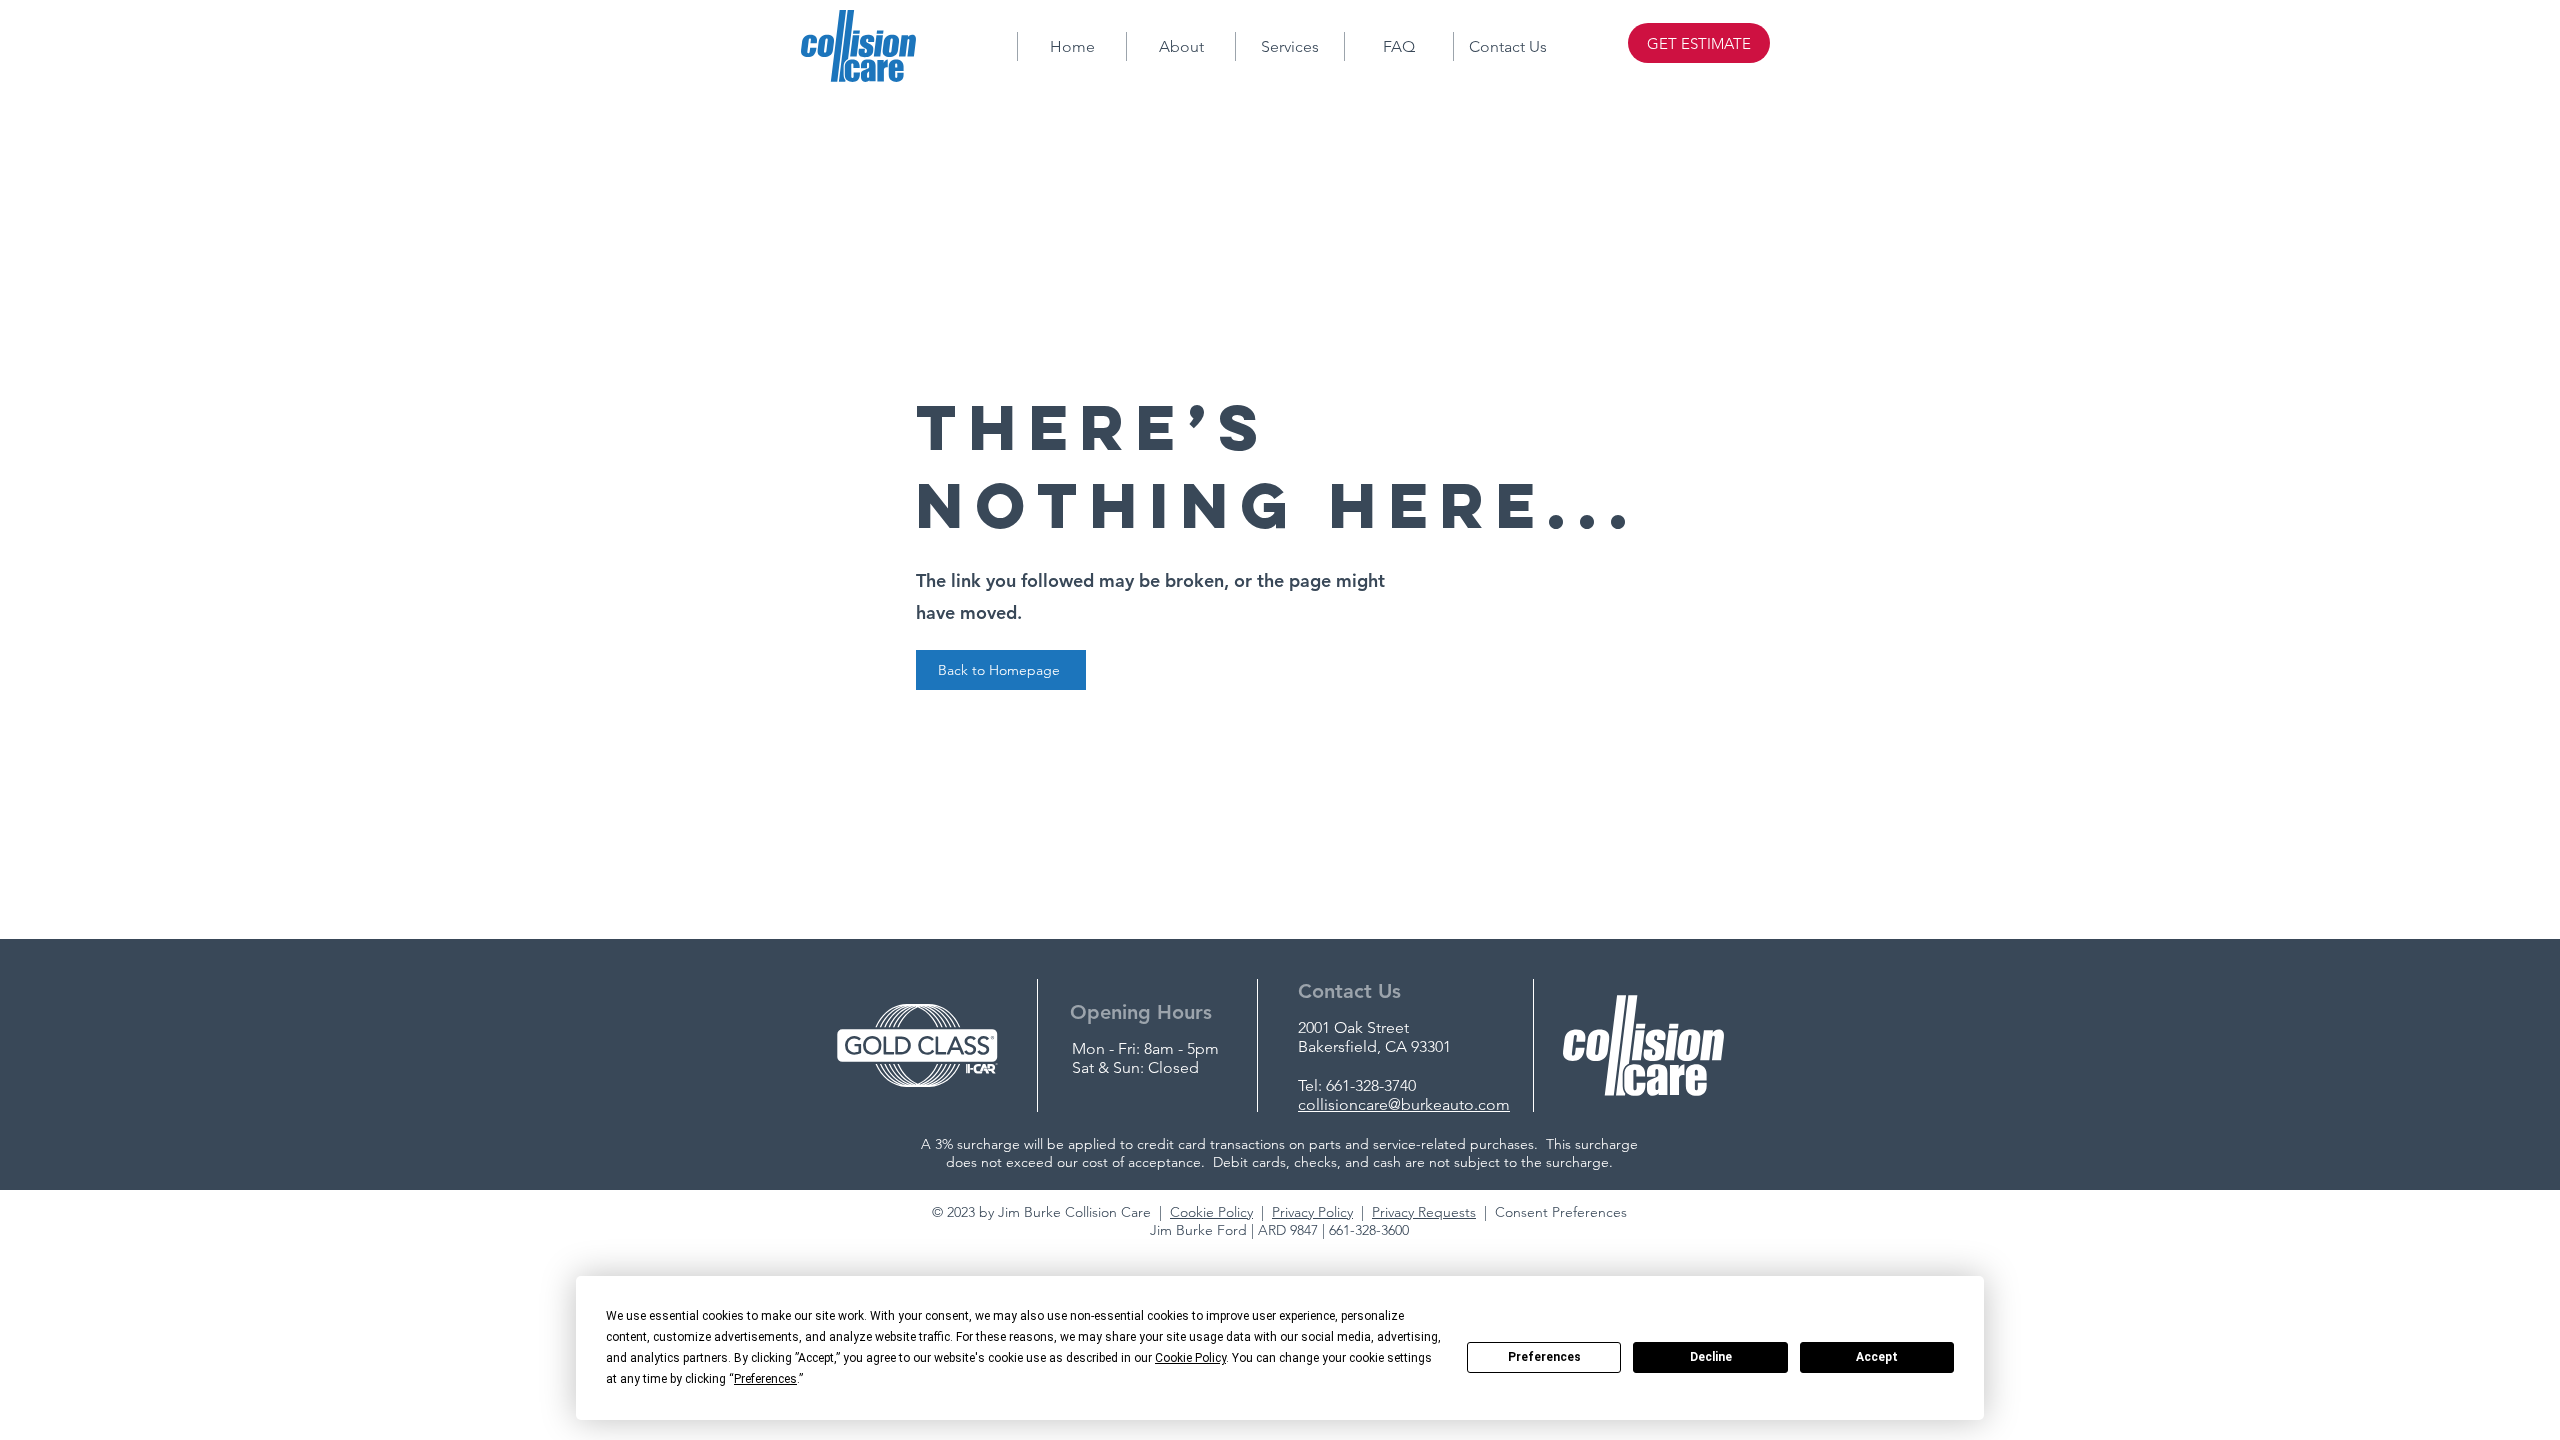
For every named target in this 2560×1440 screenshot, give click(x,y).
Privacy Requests (1424, 1212)
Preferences (1544, 1357)
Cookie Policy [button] (1190, 1358)
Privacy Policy (1312, 1212)
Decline (1711, 1357)
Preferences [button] (765, 1379)
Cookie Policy (1211, 1212)
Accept (1877, 1357)
